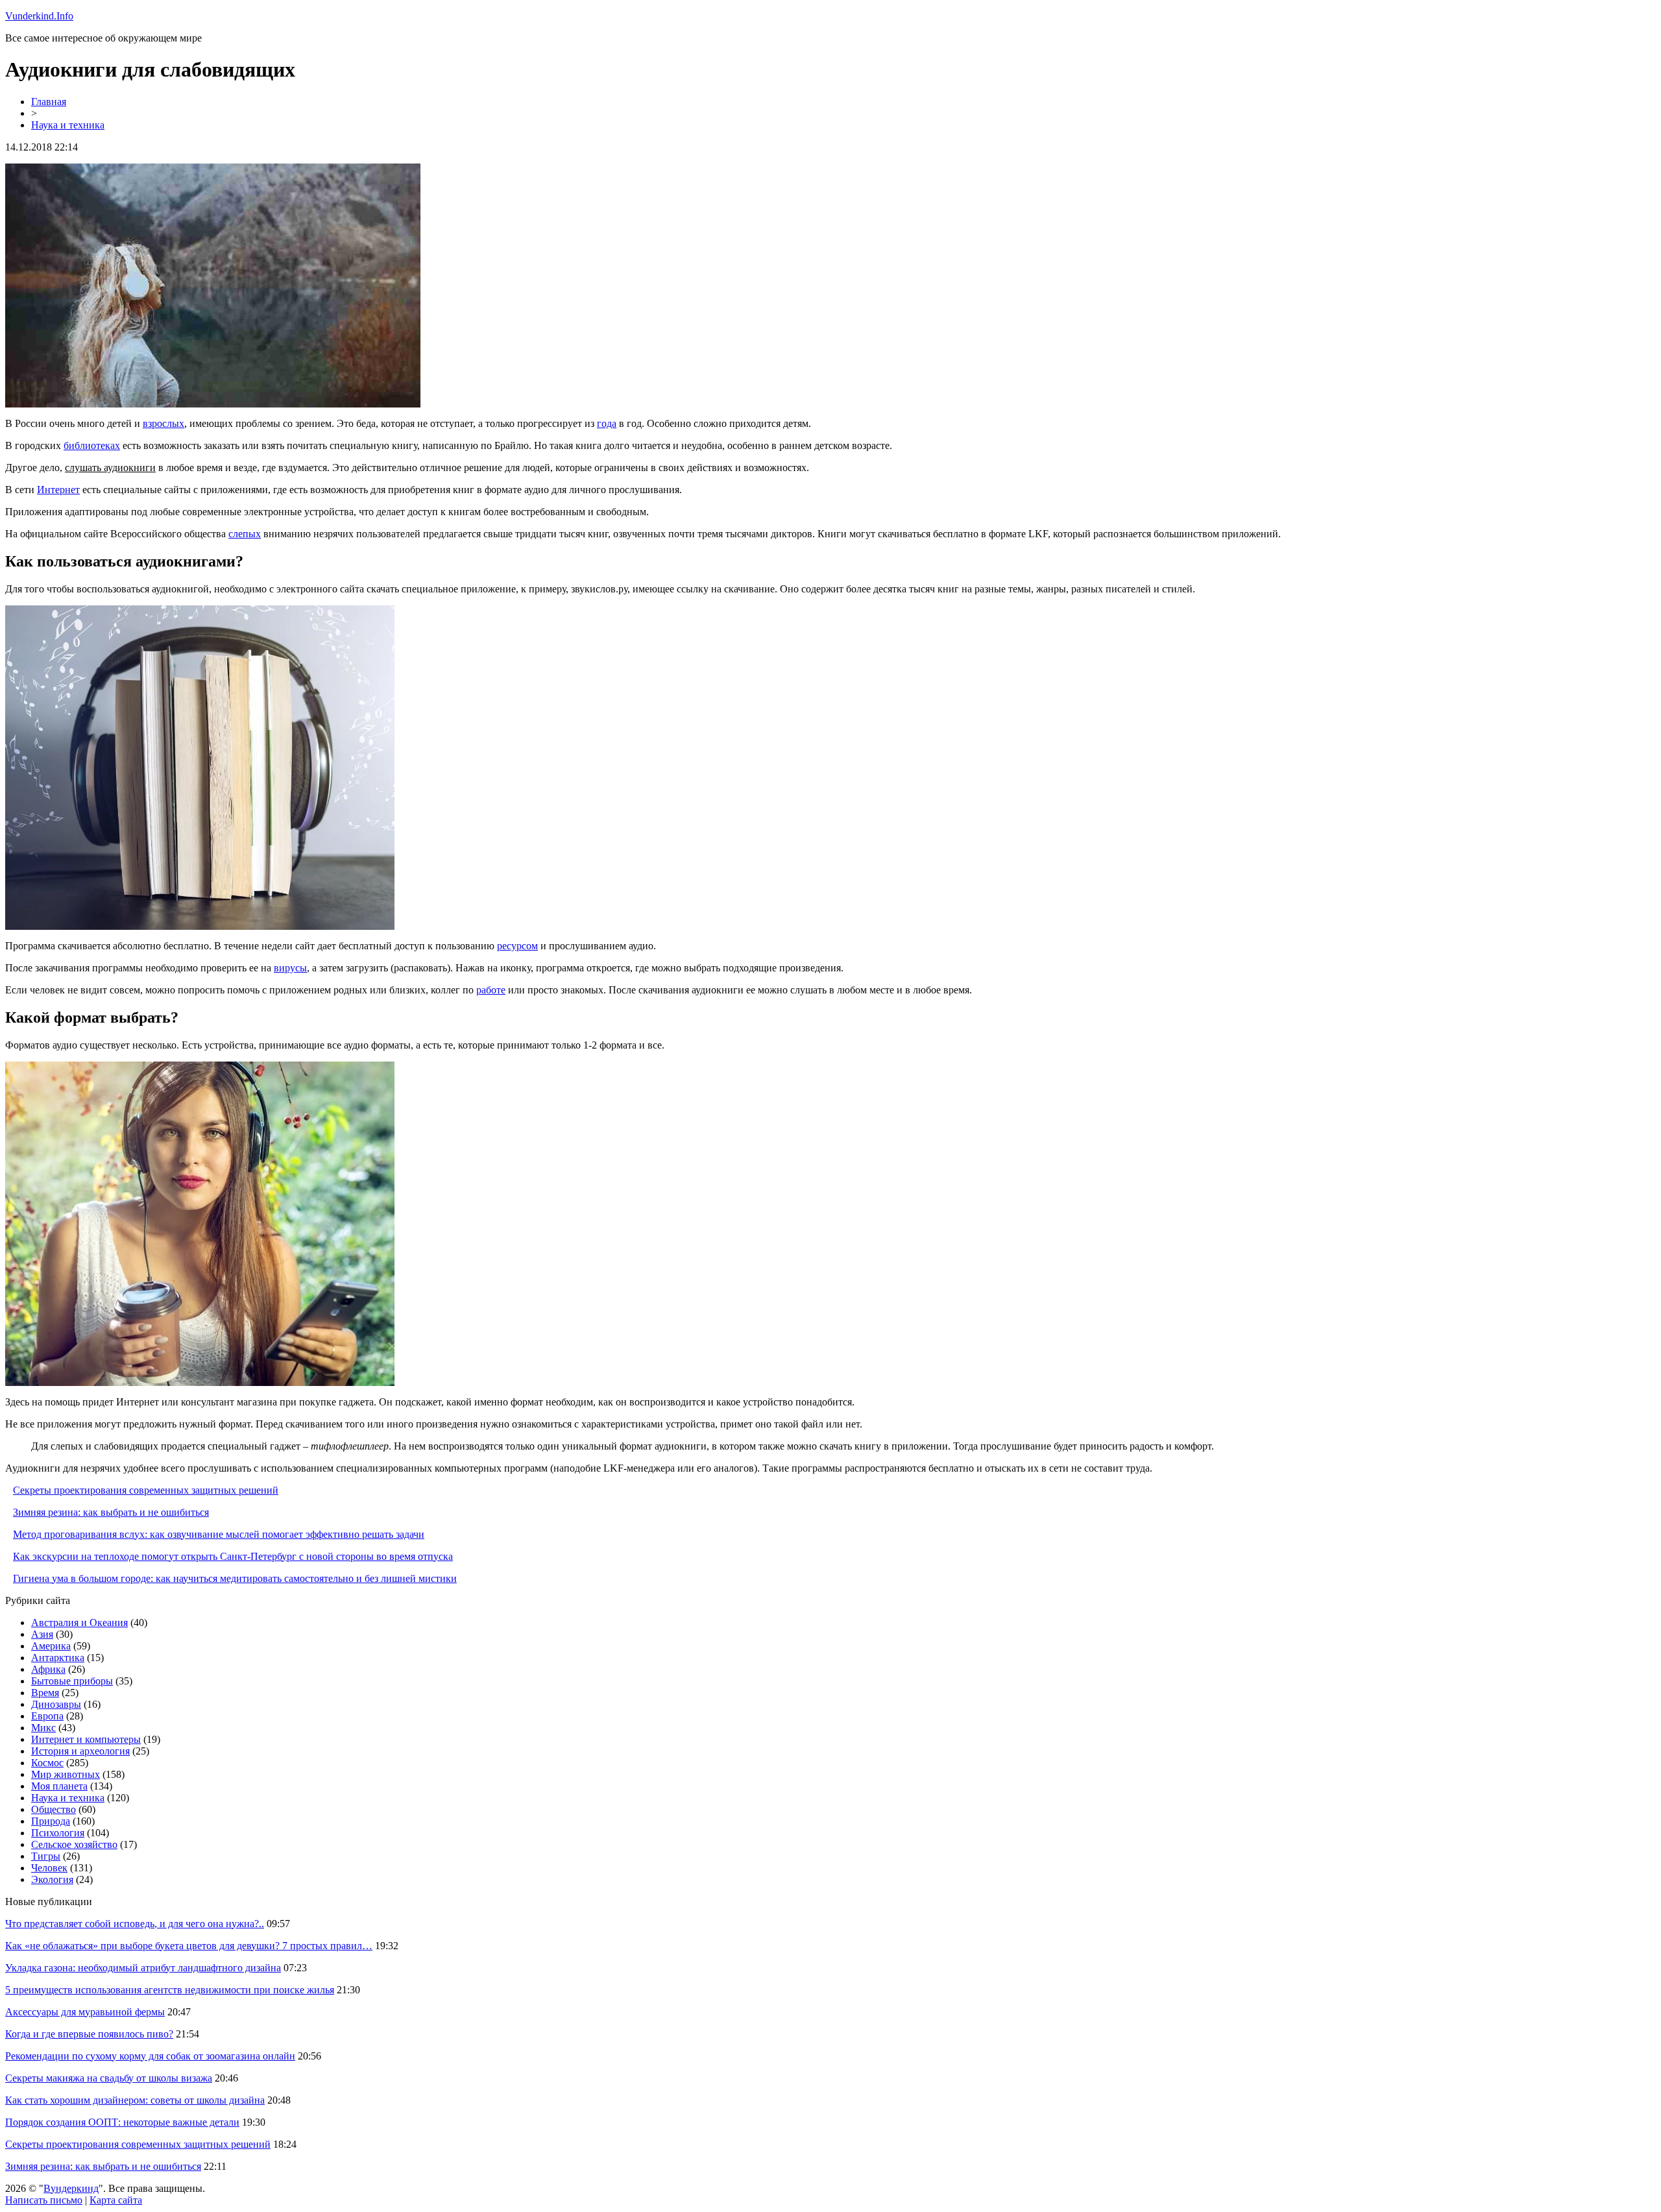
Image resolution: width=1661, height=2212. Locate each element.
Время (45, 1693)
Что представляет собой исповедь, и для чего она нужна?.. (135, 1924)
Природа (51, 1821)
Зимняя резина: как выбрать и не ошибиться (111, 1512)
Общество (54, 1809)
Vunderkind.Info (39, 16)
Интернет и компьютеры (86, 1739)
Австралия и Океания (79, 1623)
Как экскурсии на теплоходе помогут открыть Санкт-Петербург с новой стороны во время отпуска (233, 1556)
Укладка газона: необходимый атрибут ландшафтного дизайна (143, 1968)
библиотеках (92, 445)
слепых (245, 534)
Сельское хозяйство (74, 1844)
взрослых (164, 423)
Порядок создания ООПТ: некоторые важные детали (122, 2122)
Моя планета (59, 1786)
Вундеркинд (71, 2188)
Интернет (58, 490)
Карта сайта (116, 2200)
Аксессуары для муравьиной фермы (85, 2012)
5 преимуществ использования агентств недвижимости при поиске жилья (170, 1990)
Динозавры (56, 1704)
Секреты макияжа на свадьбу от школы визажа (109, 2078)
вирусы (290, 968)
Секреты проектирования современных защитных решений (146, 1490)
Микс (43, 1728)
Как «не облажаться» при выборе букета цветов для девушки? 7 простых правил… (189, 1946)
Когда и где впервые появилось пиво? (89, 2034)
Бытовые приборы (72, 1681)
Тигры (46, 1856)
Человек (49, 1868)
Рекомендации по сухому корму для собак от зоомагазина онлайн (150, 2056)
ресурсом (517, 946)
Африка (48, 1669)
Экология (52, 1879)
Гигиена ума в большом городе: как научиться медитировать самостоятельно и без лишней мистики (235, 1578)
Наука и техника (68, 125)
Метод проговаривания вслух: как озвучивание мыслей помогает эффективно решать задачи (219, 1534)
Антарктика (58, 1658)
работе (491, 990)
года (607, 423)
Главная (49, 102)
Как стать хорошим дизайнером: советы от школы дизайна (135, 2100)
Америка (51, 1646)
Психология (58, 1833)
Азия (42, 1634)
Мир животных (66, 1774)
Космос (47, 1763)
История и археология (80, 1751)
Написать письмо (44, 2200)
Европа (47, 1716)
